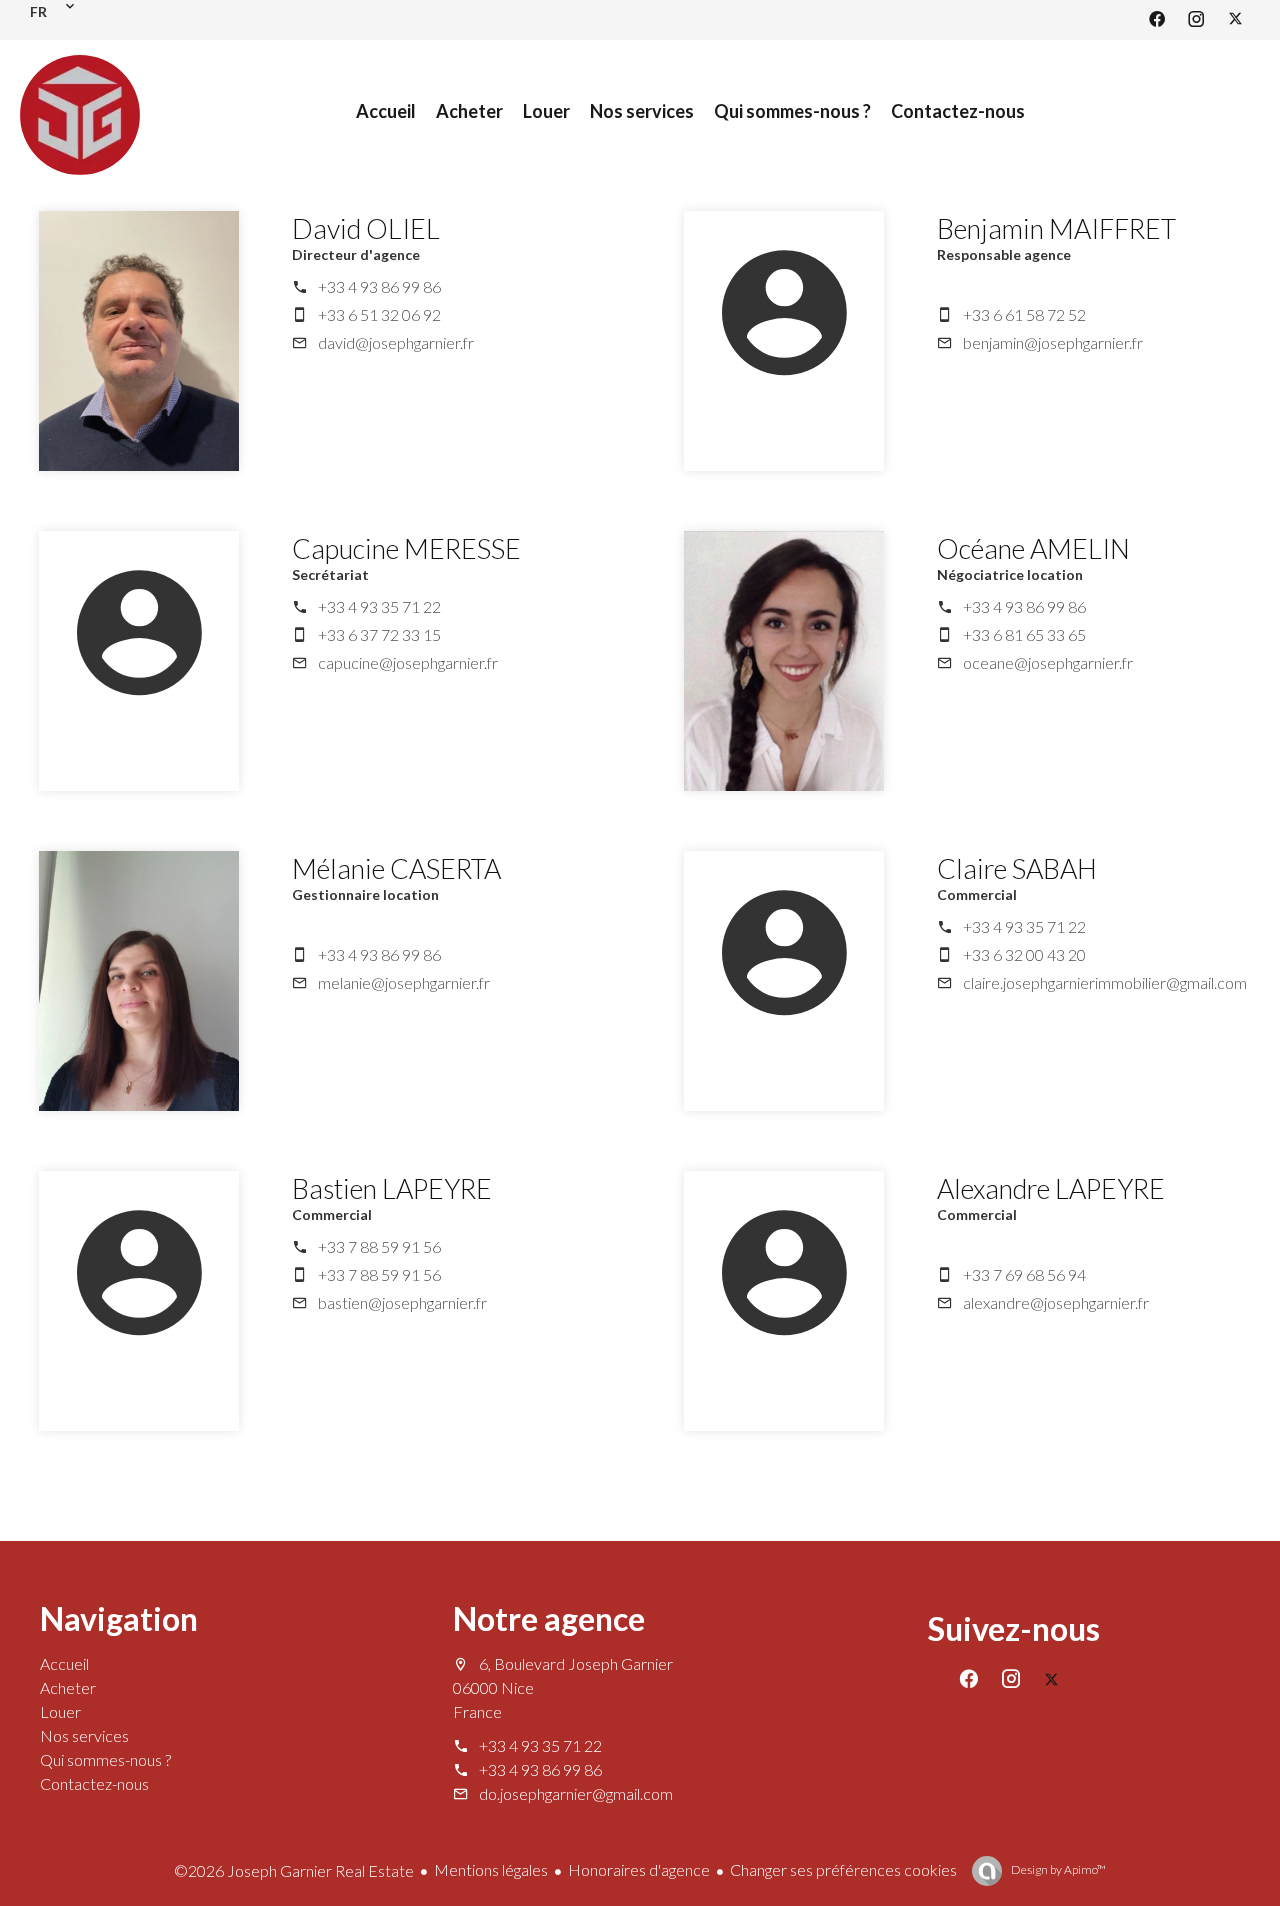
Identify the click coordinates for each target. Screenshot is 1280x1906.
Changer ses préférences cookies (843, 1869)
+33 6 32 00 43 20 (1024, 954)
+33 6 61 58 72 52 (1024, 314)
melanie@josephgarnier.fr (404, 982)
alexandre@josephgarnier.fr (1056, 1302)
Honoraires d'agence (639, 1869)
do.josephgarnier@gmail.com (576, 1793)
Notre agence (549, 1618)
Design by (1057, 1869)
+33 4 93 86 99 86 (379, 286)
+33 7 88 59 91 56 (379, 1246)
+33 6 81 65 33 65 (1024, 634)
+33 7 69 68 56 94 (1024, 1274)
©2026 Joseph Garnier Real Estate (294, 1870)
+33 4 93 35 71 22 (379, 606)
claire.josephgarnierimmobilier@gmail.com (1105, 982)
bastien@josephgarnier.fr (402, 1302)
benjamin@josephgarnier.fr (1053, 342)
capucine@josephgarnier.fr (408, 662)
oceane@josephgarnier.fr (1048, 662)
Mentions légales (491, 1869)
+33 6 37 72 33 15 (379, 634)
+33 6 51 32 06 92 (379, 314)
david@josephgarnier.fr (396, 342)
